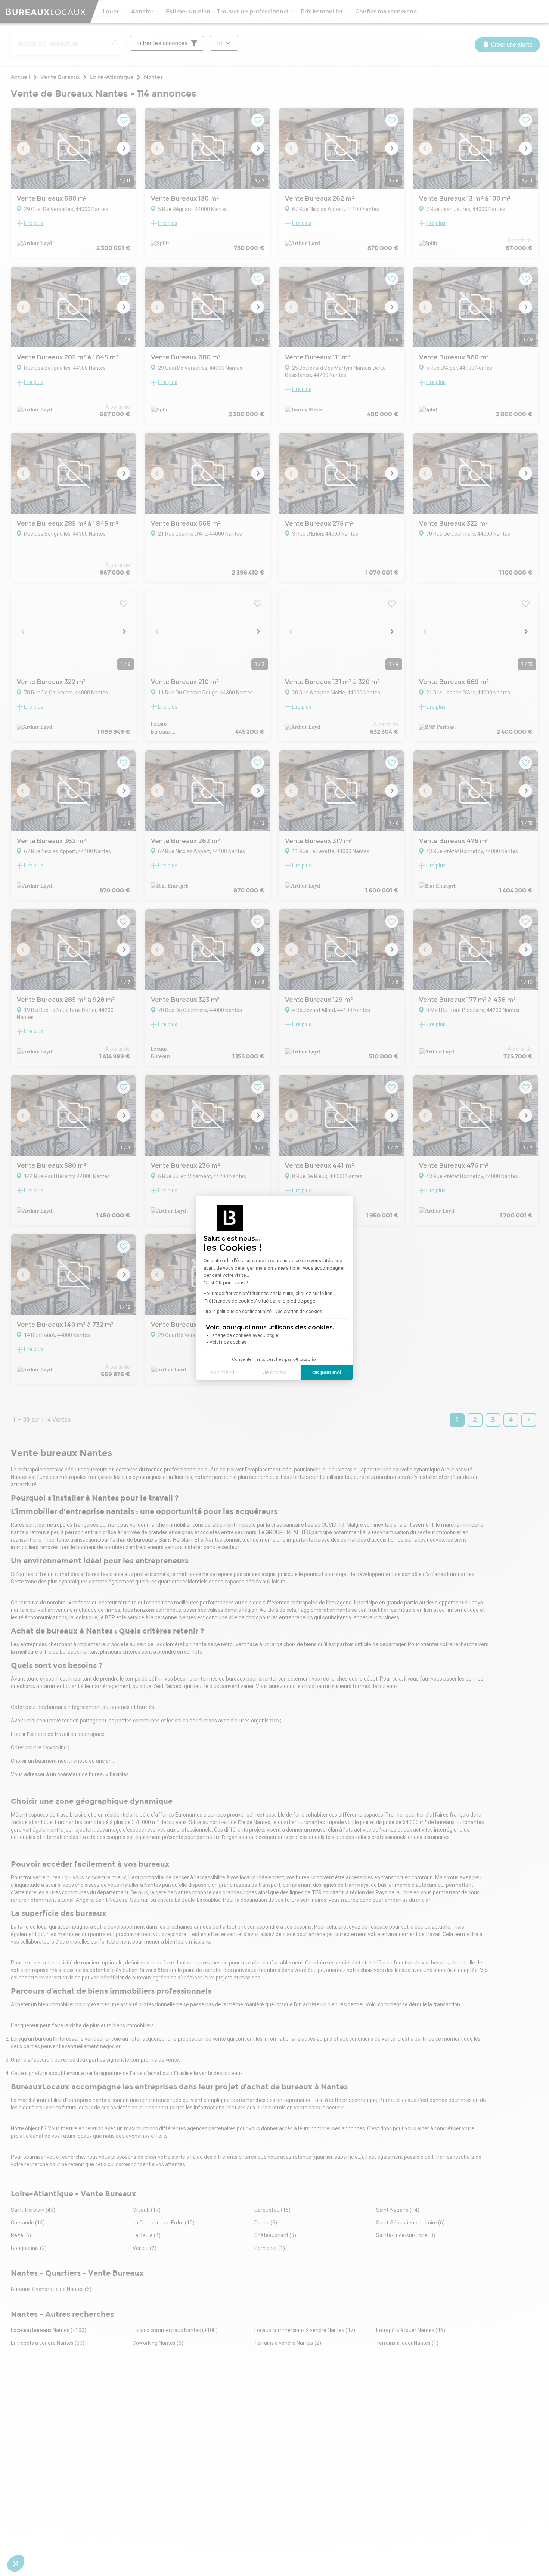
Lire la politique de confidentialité (238, 1312)
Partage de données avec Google (244, 1335)
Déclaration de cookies (298, 1312)
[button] (16, 2563)
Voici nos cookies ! (229, 1342)
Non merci (222, 1372)
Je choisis (274, 1372)
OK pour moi (327, 1372)
